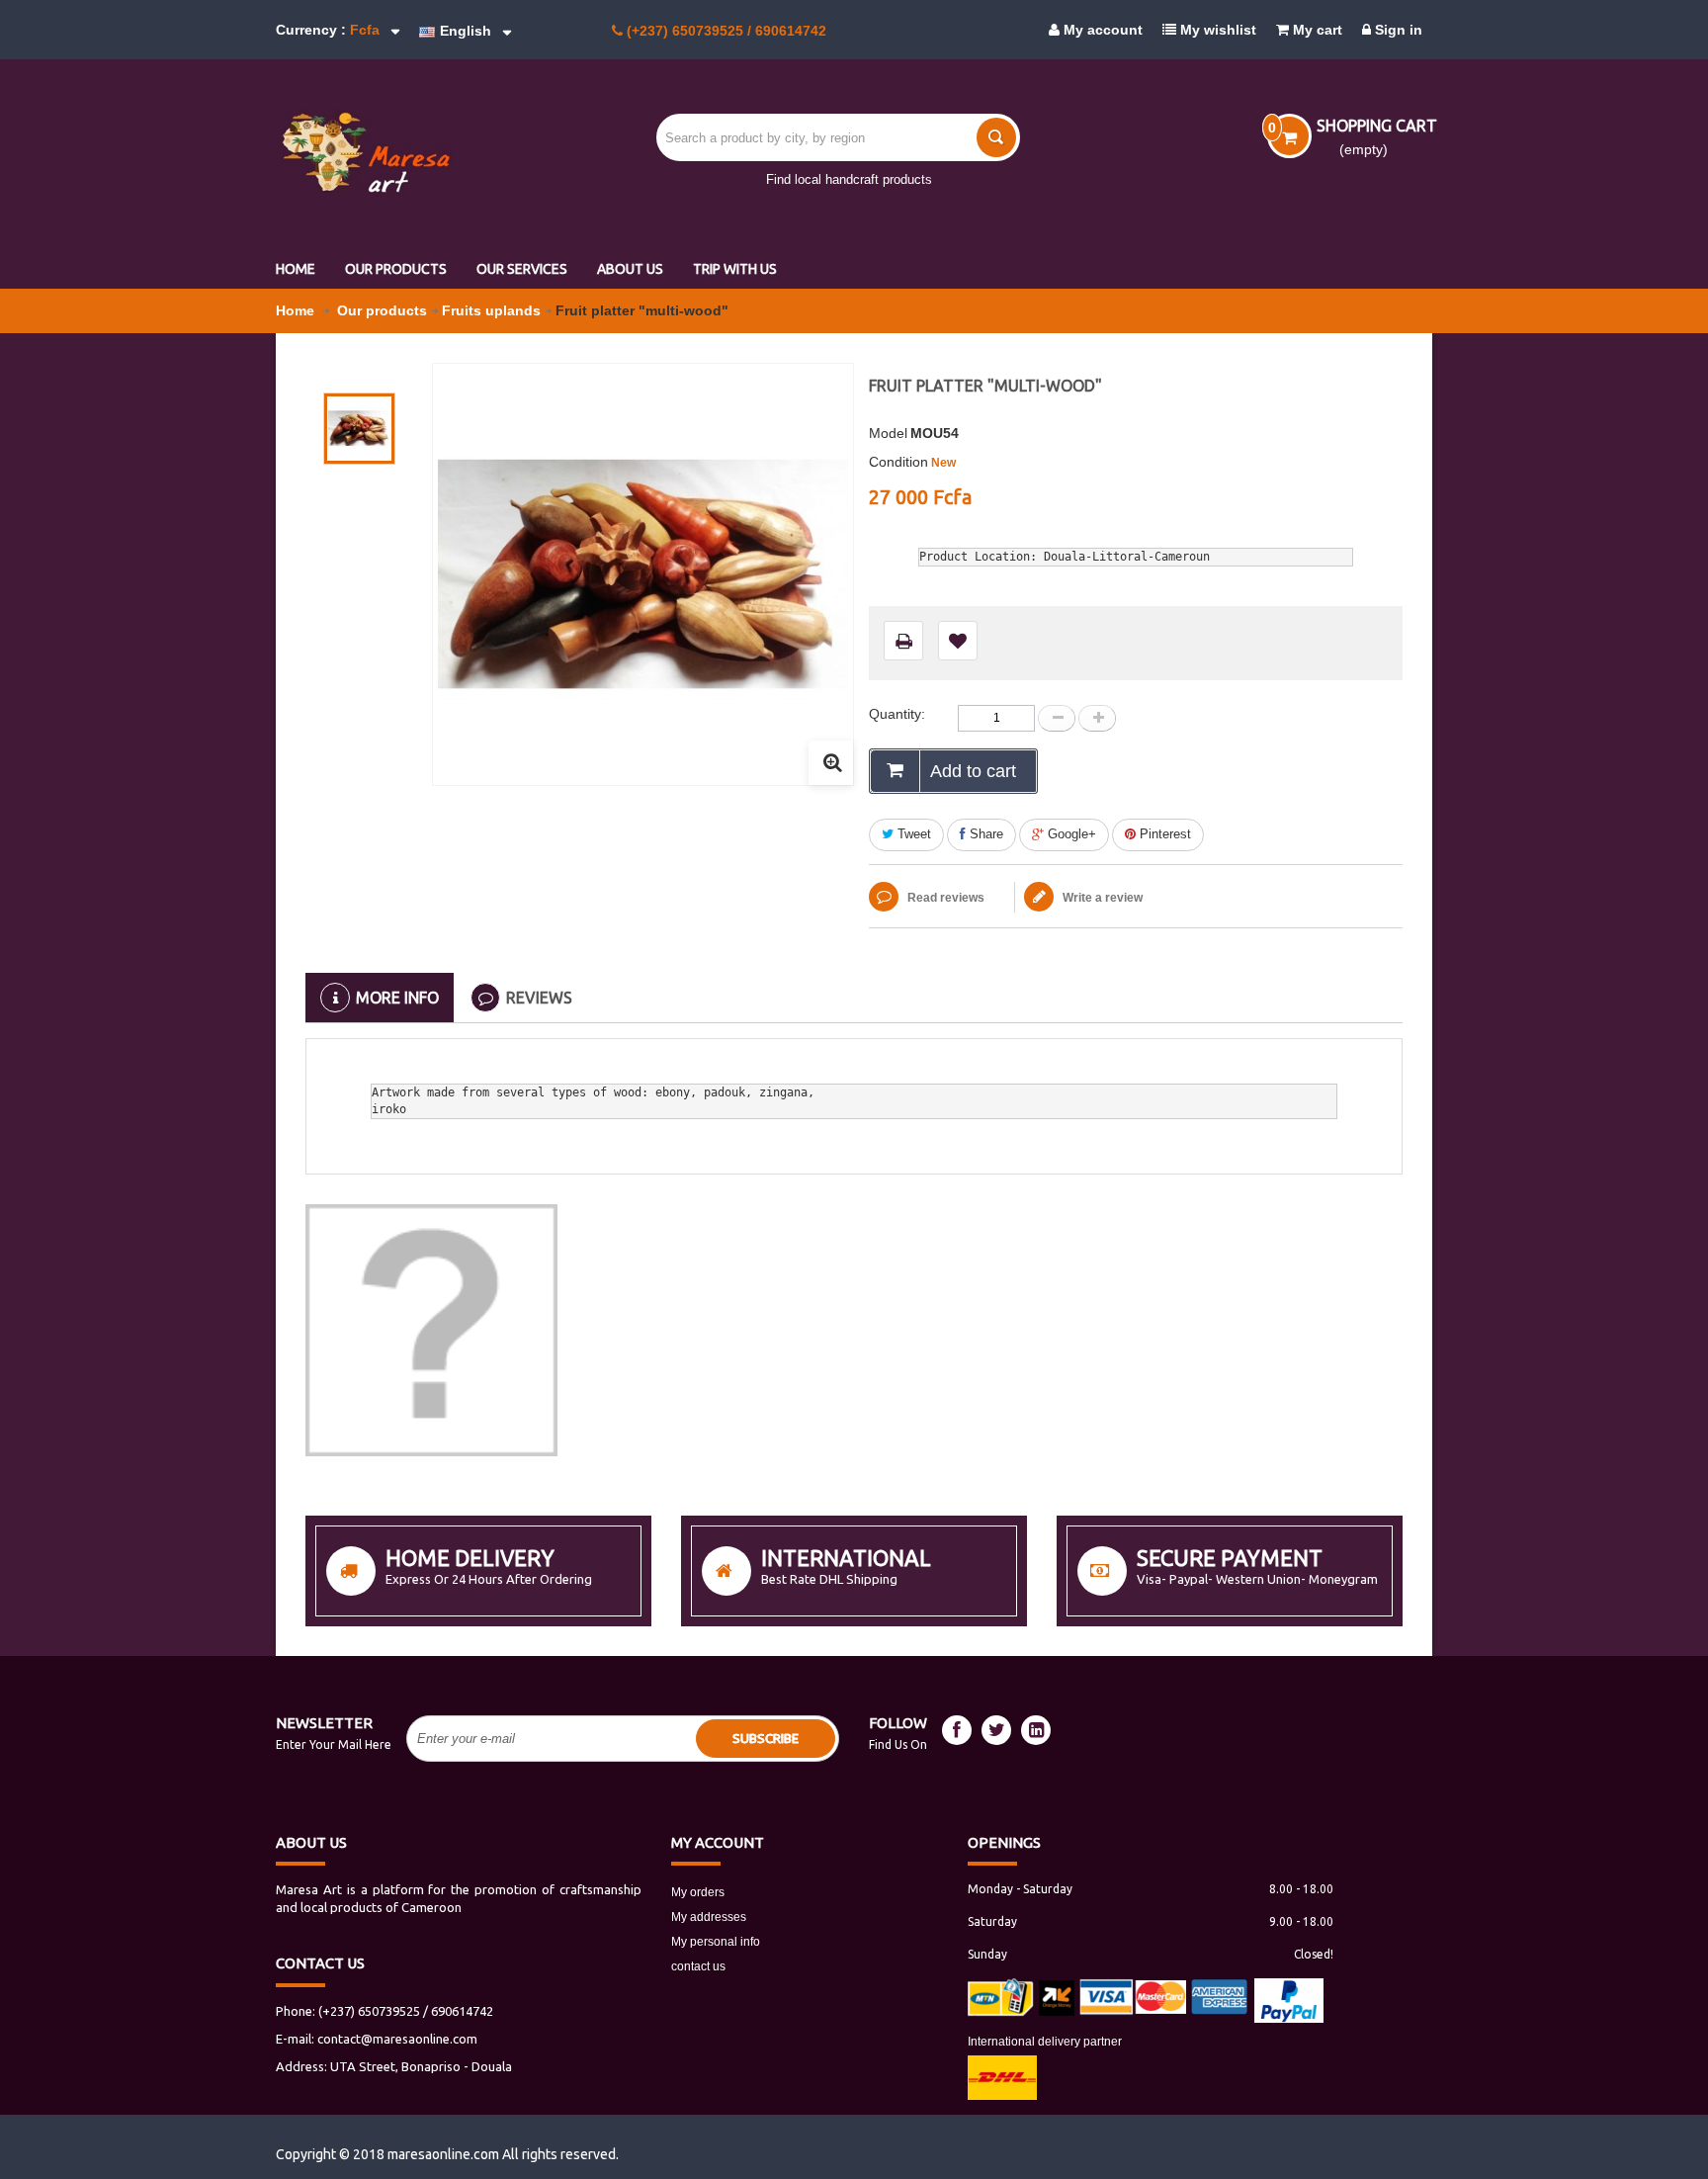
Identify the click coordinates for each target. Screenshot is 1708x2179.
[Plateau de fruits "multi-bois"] (359, 429)
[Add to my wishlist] (958, 641)
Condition (898, 462)
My (718, 1842)
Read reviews (944, 898)
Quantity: (897, 714)
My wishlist (1216, 30)
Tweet (912, 834)
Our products (382, 310)
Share (984, 834)
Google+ (1070, 834)
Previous (361, 375)
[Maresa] (409, 153)
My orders (698, 1892)
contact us (698, 1966)
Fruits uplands (491, 310)
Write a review (1101, 898)
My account (1101, 30)
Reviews (539, 998)
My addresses (709, 1917)
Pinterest (1163, 834)
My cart (1316, 30)
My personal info (716, 1942)
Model (888, 433)
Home (297, 310)
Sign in (1397, 30)
